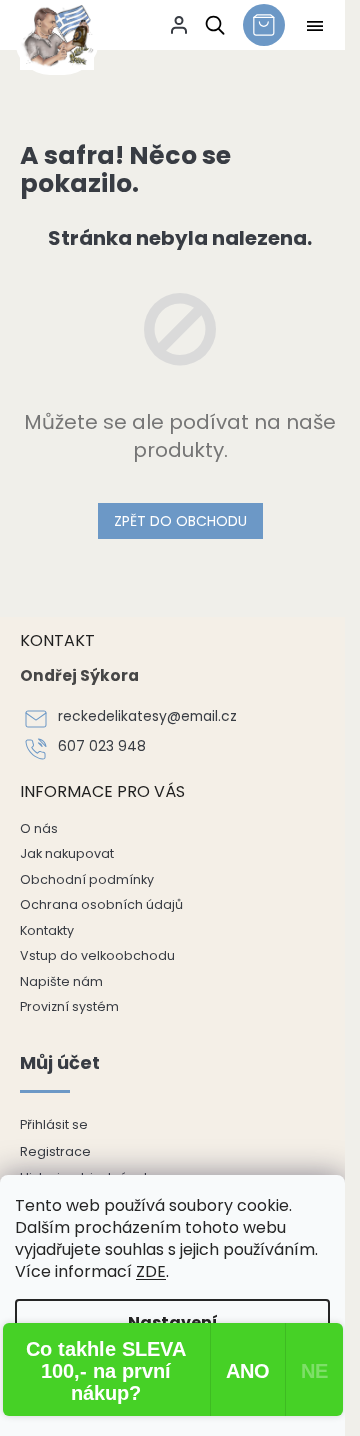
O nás (39, 828)
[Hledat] (211, 25)
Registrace (55, 1151)
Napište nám (61, 981)
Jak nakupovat (67, 853)
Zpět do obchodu (180, 521)
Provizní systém (69, 1006)
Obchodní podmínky (87, 879)
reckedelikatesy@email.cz (147, 716)
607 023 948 (102, 746)
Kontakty (47, 930)
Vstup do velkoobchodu (97, 955)
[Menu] (315, 26)
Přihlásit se (54, 1124)
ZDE (151, 1271)
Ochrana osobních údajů (101, 904)
